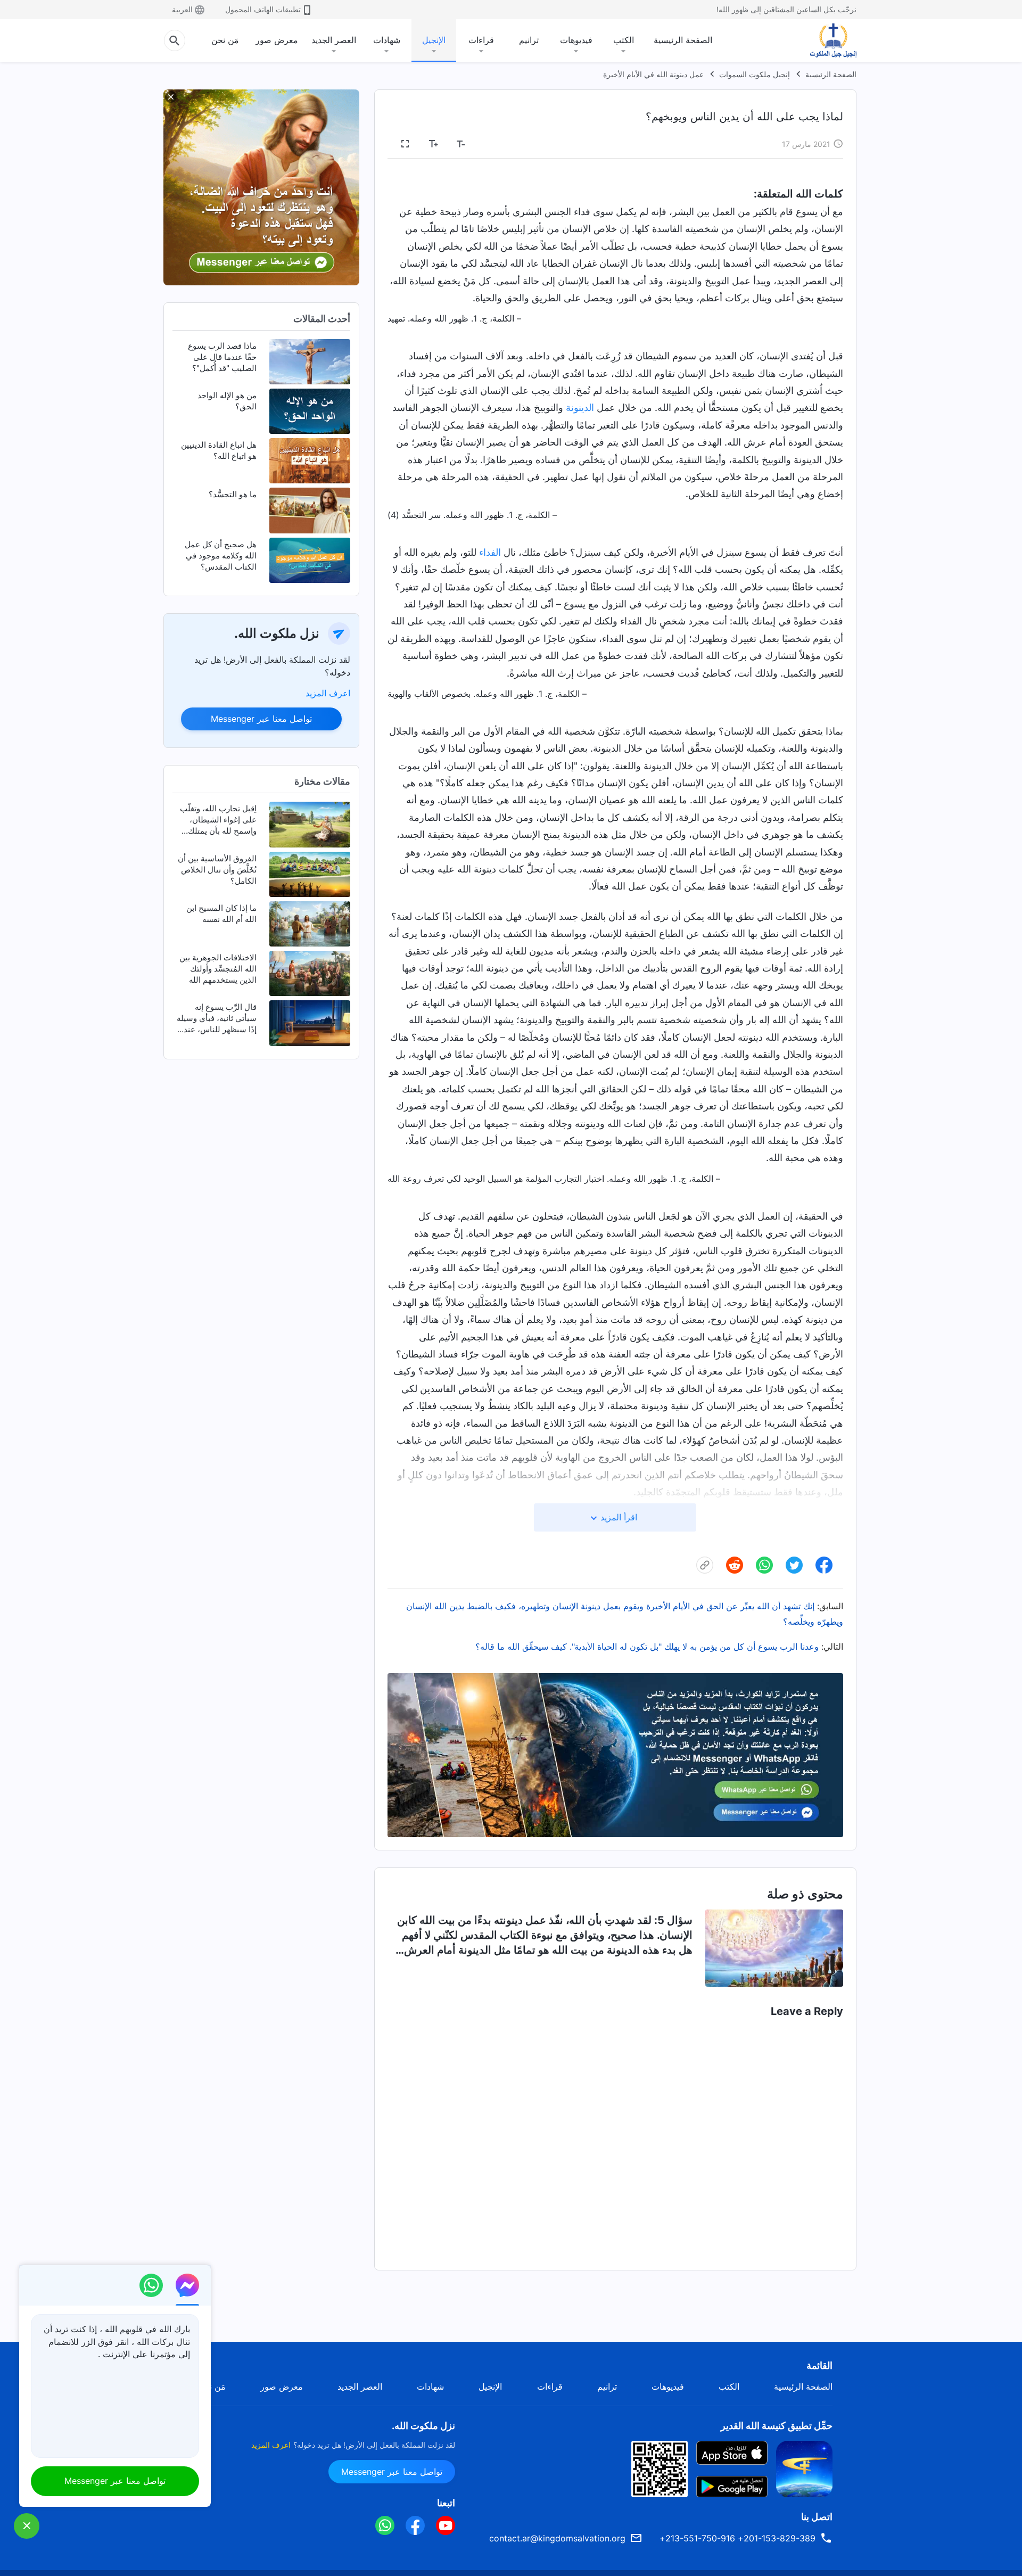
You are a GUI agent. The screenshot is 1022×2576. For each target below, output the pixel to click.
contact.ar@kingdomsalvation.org (557, 2538)
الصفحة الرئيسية (683, 40)
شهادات (387, 40)
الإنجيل (434, 40)
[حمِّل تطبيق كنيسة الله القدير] (804, 2468)
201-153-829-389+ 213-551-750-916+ (737, 2538)
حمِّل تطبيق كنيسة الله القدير (777, 2426)
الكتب (624, 40)
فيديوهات (576, 40)
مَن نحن (225, 40)
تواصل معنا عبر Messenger (261, 719)
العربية (182, 9)
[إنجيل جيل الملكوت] (826, 40)
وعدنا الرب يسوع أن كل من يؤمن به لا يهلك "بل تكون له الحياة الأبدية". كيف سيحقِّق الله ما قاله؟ (647, 1647)
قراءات (481, 40)
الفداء (490, 552)
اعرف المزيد (328, 693)
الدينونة (580, 408)
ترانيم (529, 40)
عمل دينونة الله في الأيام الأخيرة (653, 74)
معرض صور (277, 40)
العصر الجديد (334, 40)
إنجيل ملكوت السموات (755, 74)
